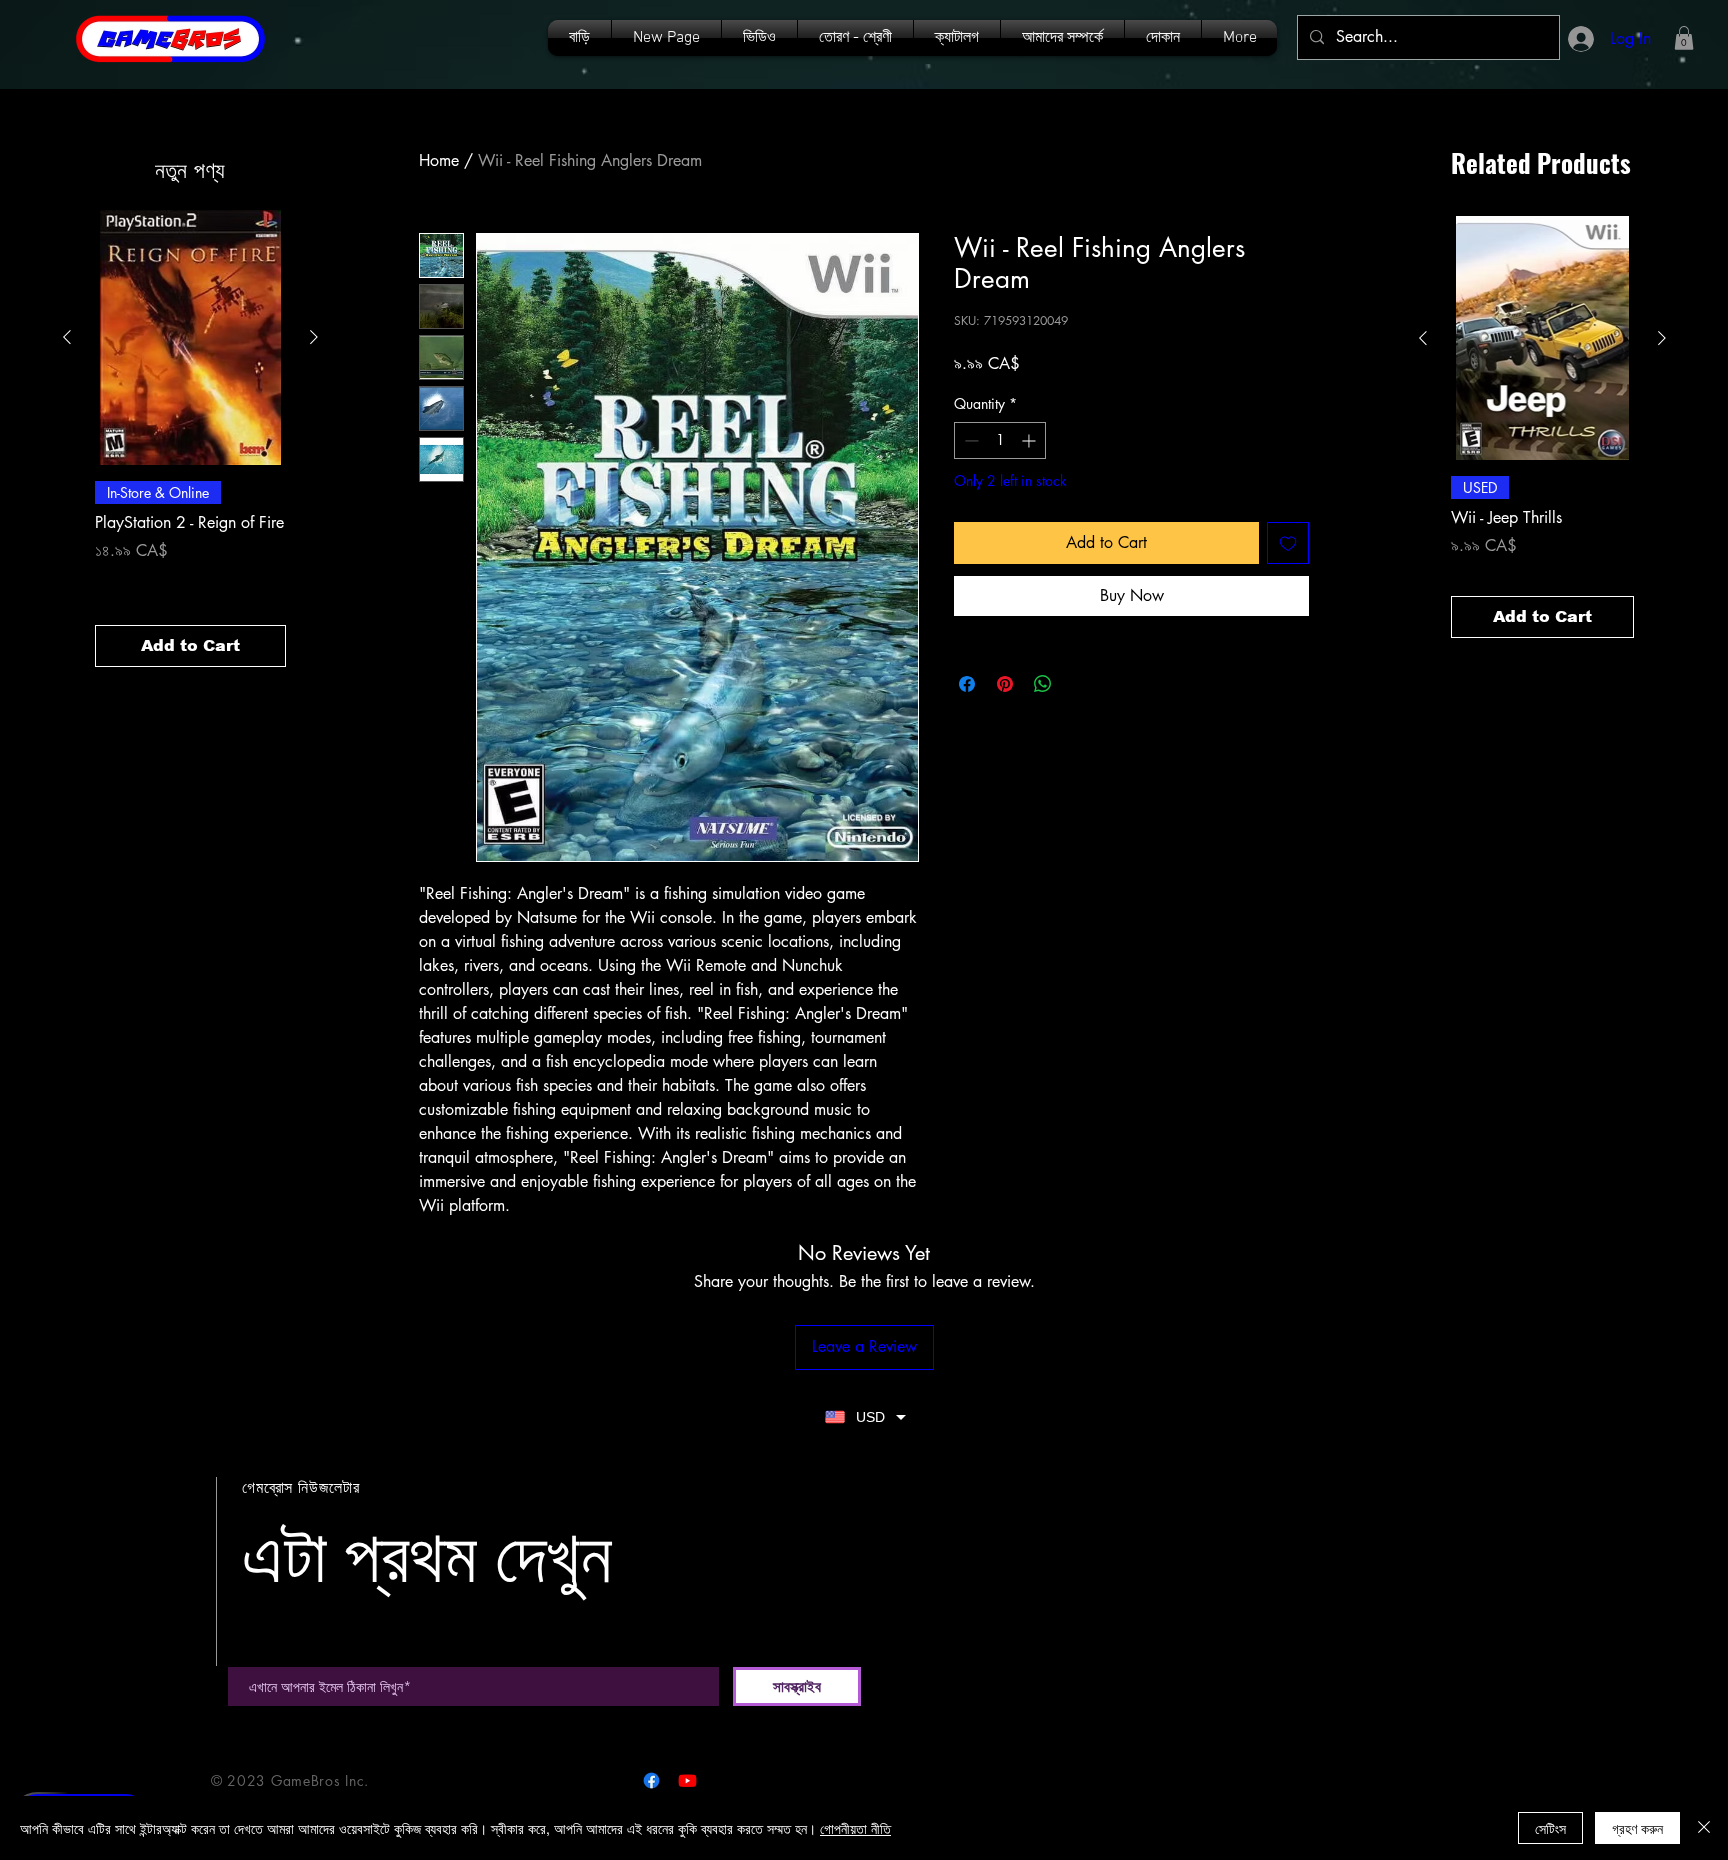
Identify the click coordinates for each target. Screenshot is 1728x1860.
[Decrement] (969, 440)
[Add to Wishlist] (1288, 543)
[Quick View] (190, 337)
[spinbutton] (1000, 440)
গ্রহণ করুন (1637, 1828)
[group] (190, 438)
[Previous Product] (67, 337)
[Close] (1704, 1828)
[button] (957, 38)
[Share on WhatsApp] (1043, 684)
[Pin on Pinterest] (1005, 684)
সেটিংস (1550, 1828)
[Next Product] (314, 337)
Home (439, 160)
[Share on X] (1081, 684)
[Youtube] (687, 1780)
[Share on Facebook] (967, 684)
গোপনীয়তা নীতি (855, 1828)
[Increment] (1030, 440)
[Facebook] (651, 1780)
